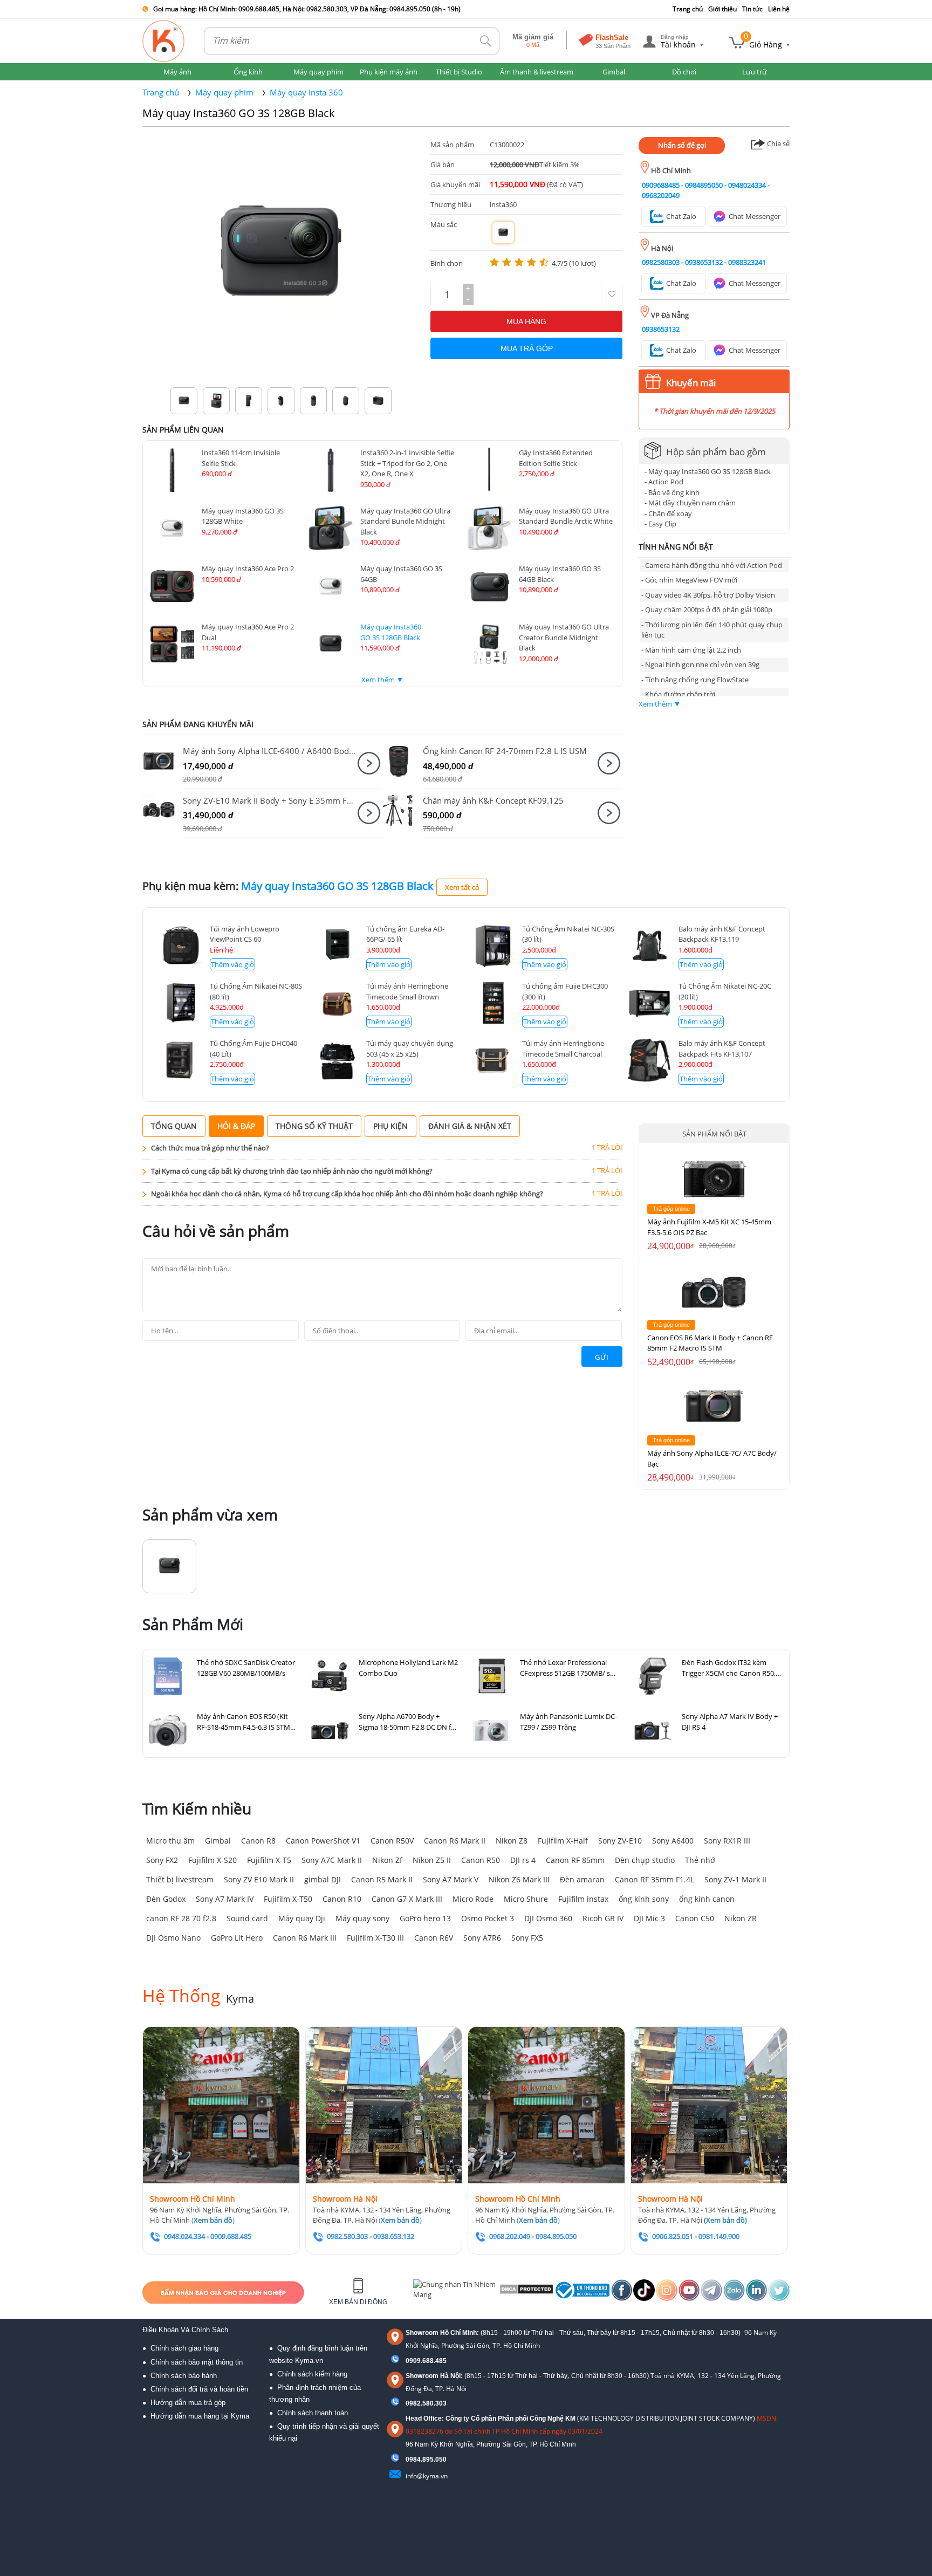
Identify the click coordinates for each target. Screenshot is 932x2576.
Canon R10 (342, 1899)
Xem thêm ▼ (382, 680)
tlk (486, 41)
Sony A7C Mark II (332, 1860)
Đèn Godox (166, 1899)
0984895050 (704, 185)
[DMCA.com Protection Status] (526, 2292)
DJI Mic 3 (649, 1918)
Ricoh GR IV (603, 1918)
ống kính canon (707, 1899)
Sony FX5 (527, 1938)
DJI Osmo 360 (548, 1918)
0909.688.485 (426, 2361)
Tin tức (752, 9)
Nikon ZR (741, 1918)
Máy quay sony (362, 1918)
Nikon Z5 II (432, 1860)
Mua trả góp (527, 348)
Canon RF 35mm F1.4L (655, 1879)
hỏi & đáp (236, 1126)
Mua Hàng (526, 321)
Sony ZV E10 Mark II (259, 1879)
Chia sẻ (777, 143)
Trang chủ (688, 9)
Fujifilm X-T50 (288, 1899)
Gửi (602, 1357)
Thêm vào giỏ (232, 964)
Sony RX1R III (727, 1841)
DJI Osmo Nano (173, 1938)
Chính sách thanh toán (313, 2413)
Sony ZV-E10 (620, 1841)
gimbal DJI (323, 1879)
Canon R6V (434, 1938)
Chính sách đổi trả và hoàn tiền (199, 2389)
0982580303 (661, 262)
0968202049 (661, 195)
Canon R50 (481, 1860)
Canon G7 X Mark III (407, 1899)
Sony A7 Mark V (451, 1879)
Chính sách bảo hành (184, 2376)
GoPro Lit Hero (237, 1938)
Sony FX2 (162, 1860)
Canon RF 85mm (575, 1860)
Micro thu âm (170, 1841)
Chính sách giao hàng (184, 2348)
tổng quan (174, 1126)
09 (409, 2459)
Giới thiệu (722, 9)
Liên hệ (779, 9)
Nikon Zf (387, 1860)
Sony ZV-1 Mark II (735, 1879)
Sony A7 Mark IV (225, 1899)
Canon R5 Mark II (382, 1879)
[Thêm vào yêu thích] (612, 294)
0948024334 (747, 185)
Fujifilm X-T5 (269, 1860)
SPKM (163, 761)
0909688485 (661, 185)
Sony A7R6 (482, 1938)
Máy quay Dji (302, 1918)
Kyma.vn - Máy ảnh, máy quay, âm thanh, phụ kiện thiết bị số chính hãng (164, 41)
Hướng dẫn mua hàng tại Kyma (200, 2416)
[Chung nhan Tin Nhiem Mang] (455, 2292)
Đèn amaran (582, 1879)
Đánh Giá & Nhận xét (470, 1126)
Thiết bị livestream (180, 1879)
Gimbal (218, 1841)
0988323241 (747, 262)
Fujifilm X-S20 (213, 1860)
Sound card (247, 1918)
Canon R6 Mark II (455, 1841)
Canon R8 (258, 1841)
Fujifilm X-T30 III (375, 1938)
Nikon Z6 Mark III (519, 1879)
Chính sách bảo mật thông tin (197, 2362)
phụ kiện (390, 1126)
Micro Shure (526, 1899)
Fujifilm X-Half (563, 1841)
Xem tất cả (462, 887)
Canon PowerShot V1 (323, 1841)
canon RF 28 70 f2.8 (181, 1918)
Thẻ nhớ (700, 1860)
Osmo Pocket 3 (488, 1918)
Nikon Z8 (512, 1841)
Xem (369, 763)
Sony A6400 (673, 1841)
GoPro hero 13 (425, 1918)
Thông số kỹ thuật (314, 1126)
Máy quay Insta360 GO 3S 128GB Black (239, 113)
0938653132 (704, 262)
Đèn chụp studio (645, 1860)
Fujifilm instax (583, 1899)
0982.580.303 (426, 2403)
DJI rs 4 (523, 1860)
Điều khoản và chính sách (185, 2330)
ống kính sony (644, 1899)
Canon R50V (392, 1841)
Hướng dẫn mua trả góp (188, 2403)
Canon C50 (695, 1918)
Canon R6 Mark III (305, 1938)
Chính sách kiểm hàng (312, 2374)
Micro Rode (473, 1899)
